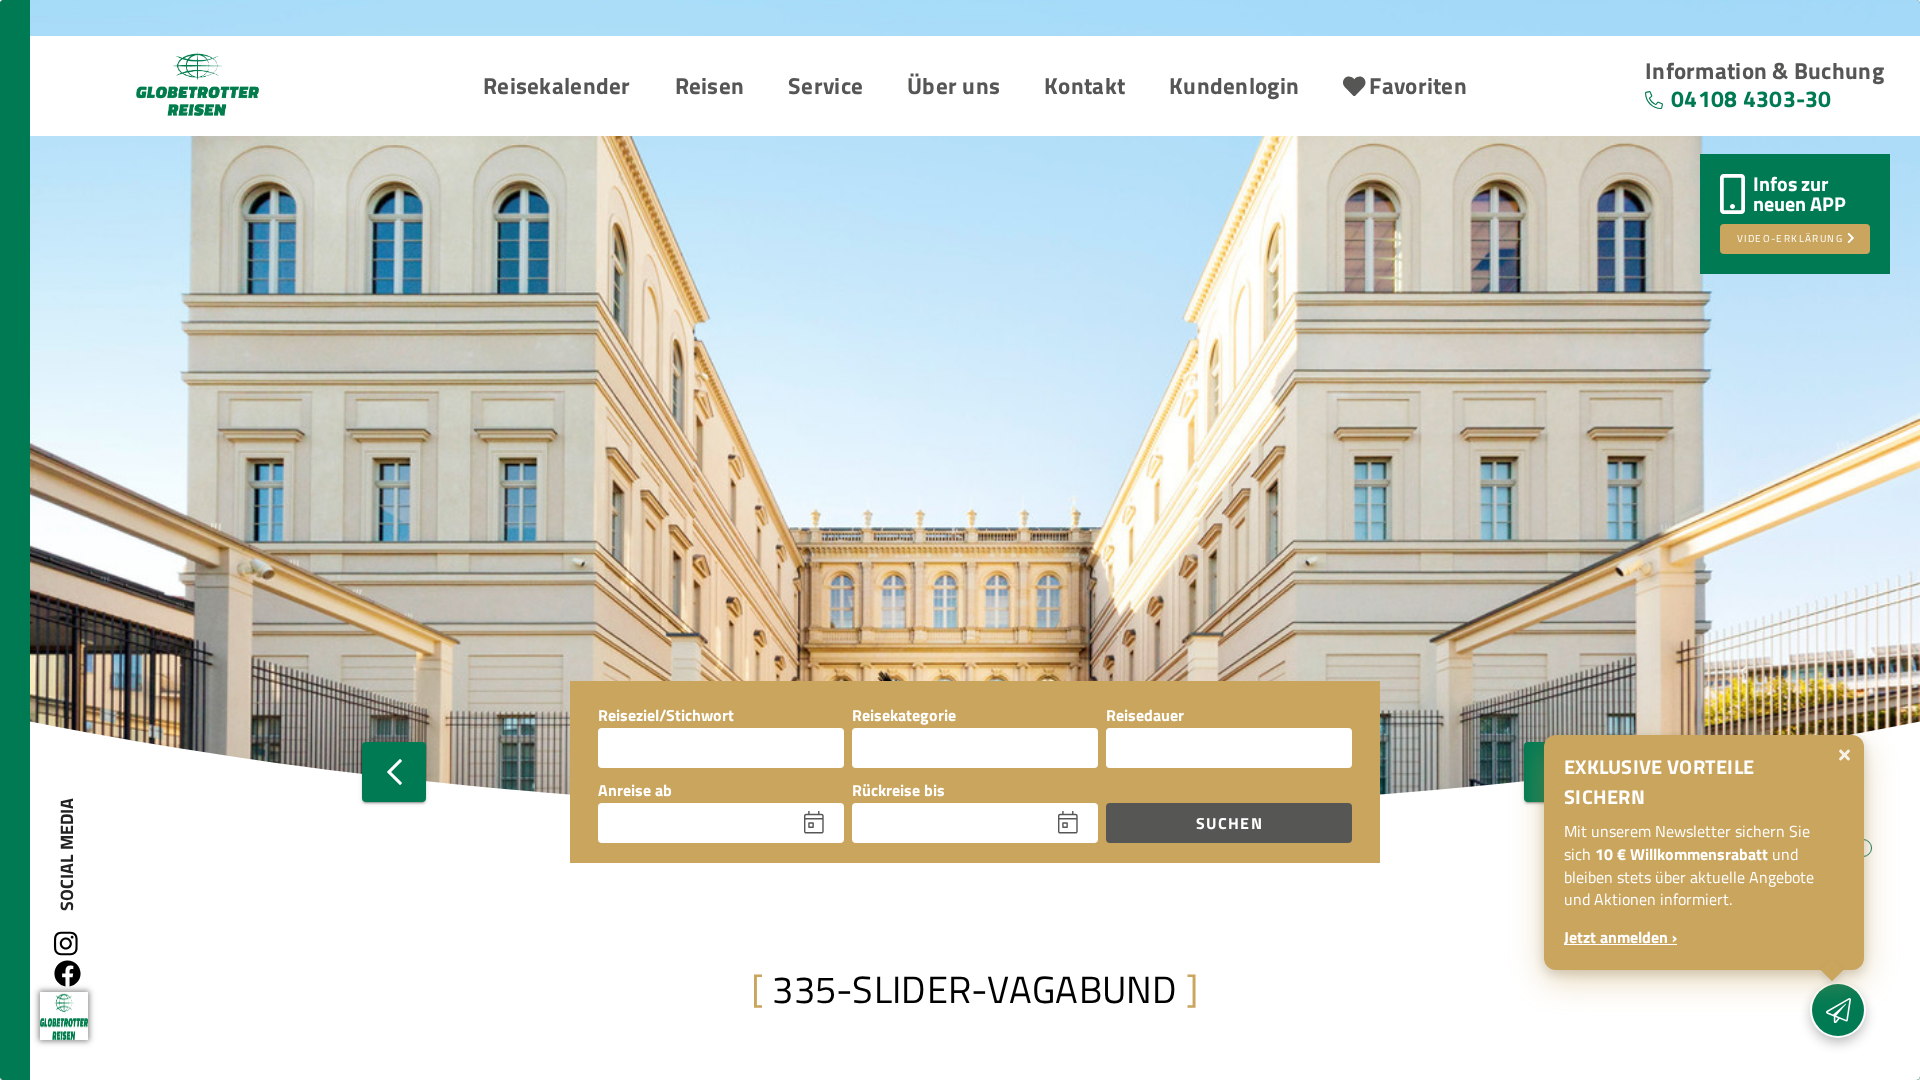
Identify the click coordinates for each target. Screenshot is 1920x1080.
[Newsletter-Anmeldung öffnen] (1838, 1010)
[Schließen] (1844, 755)
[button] (557, 87)
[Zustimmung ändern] (64, 1016)
